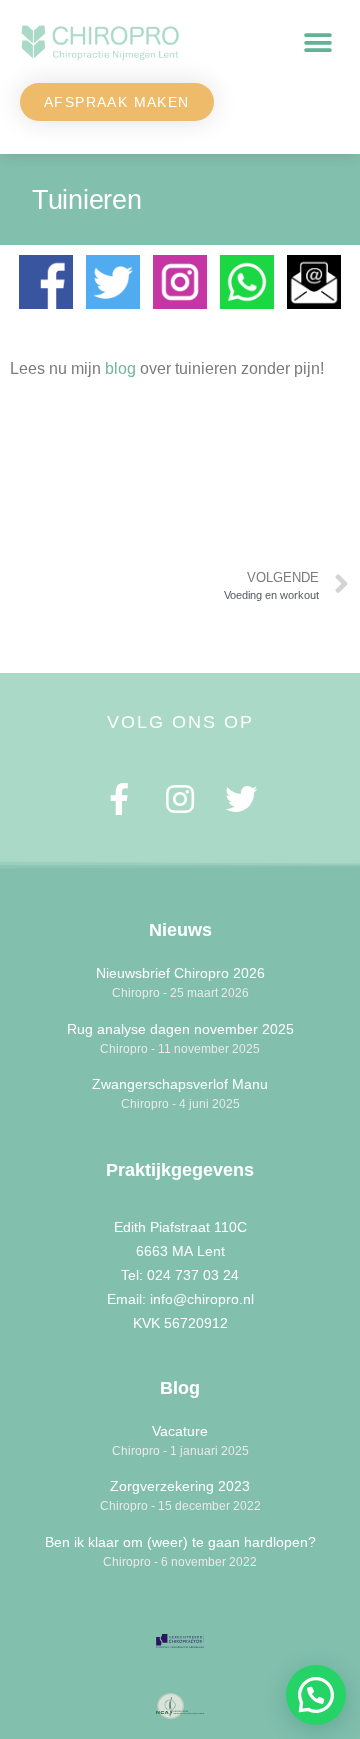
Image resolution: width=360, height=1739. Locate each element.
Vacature (180, 1431)
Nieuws (180, 930)
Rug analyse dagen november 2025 (180, 1029)
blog (120, 368)
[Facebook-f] (119, 798)
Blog (180, 1388)
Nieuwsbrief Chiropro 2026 (180, 973)
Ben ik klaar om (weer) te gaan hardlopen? (180, 1542)
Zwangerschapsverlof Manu (180, 1084)
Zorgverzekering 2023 (180, 1486)
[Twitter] (240, 798)
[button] (317, 43)
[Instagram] (180, 798)
